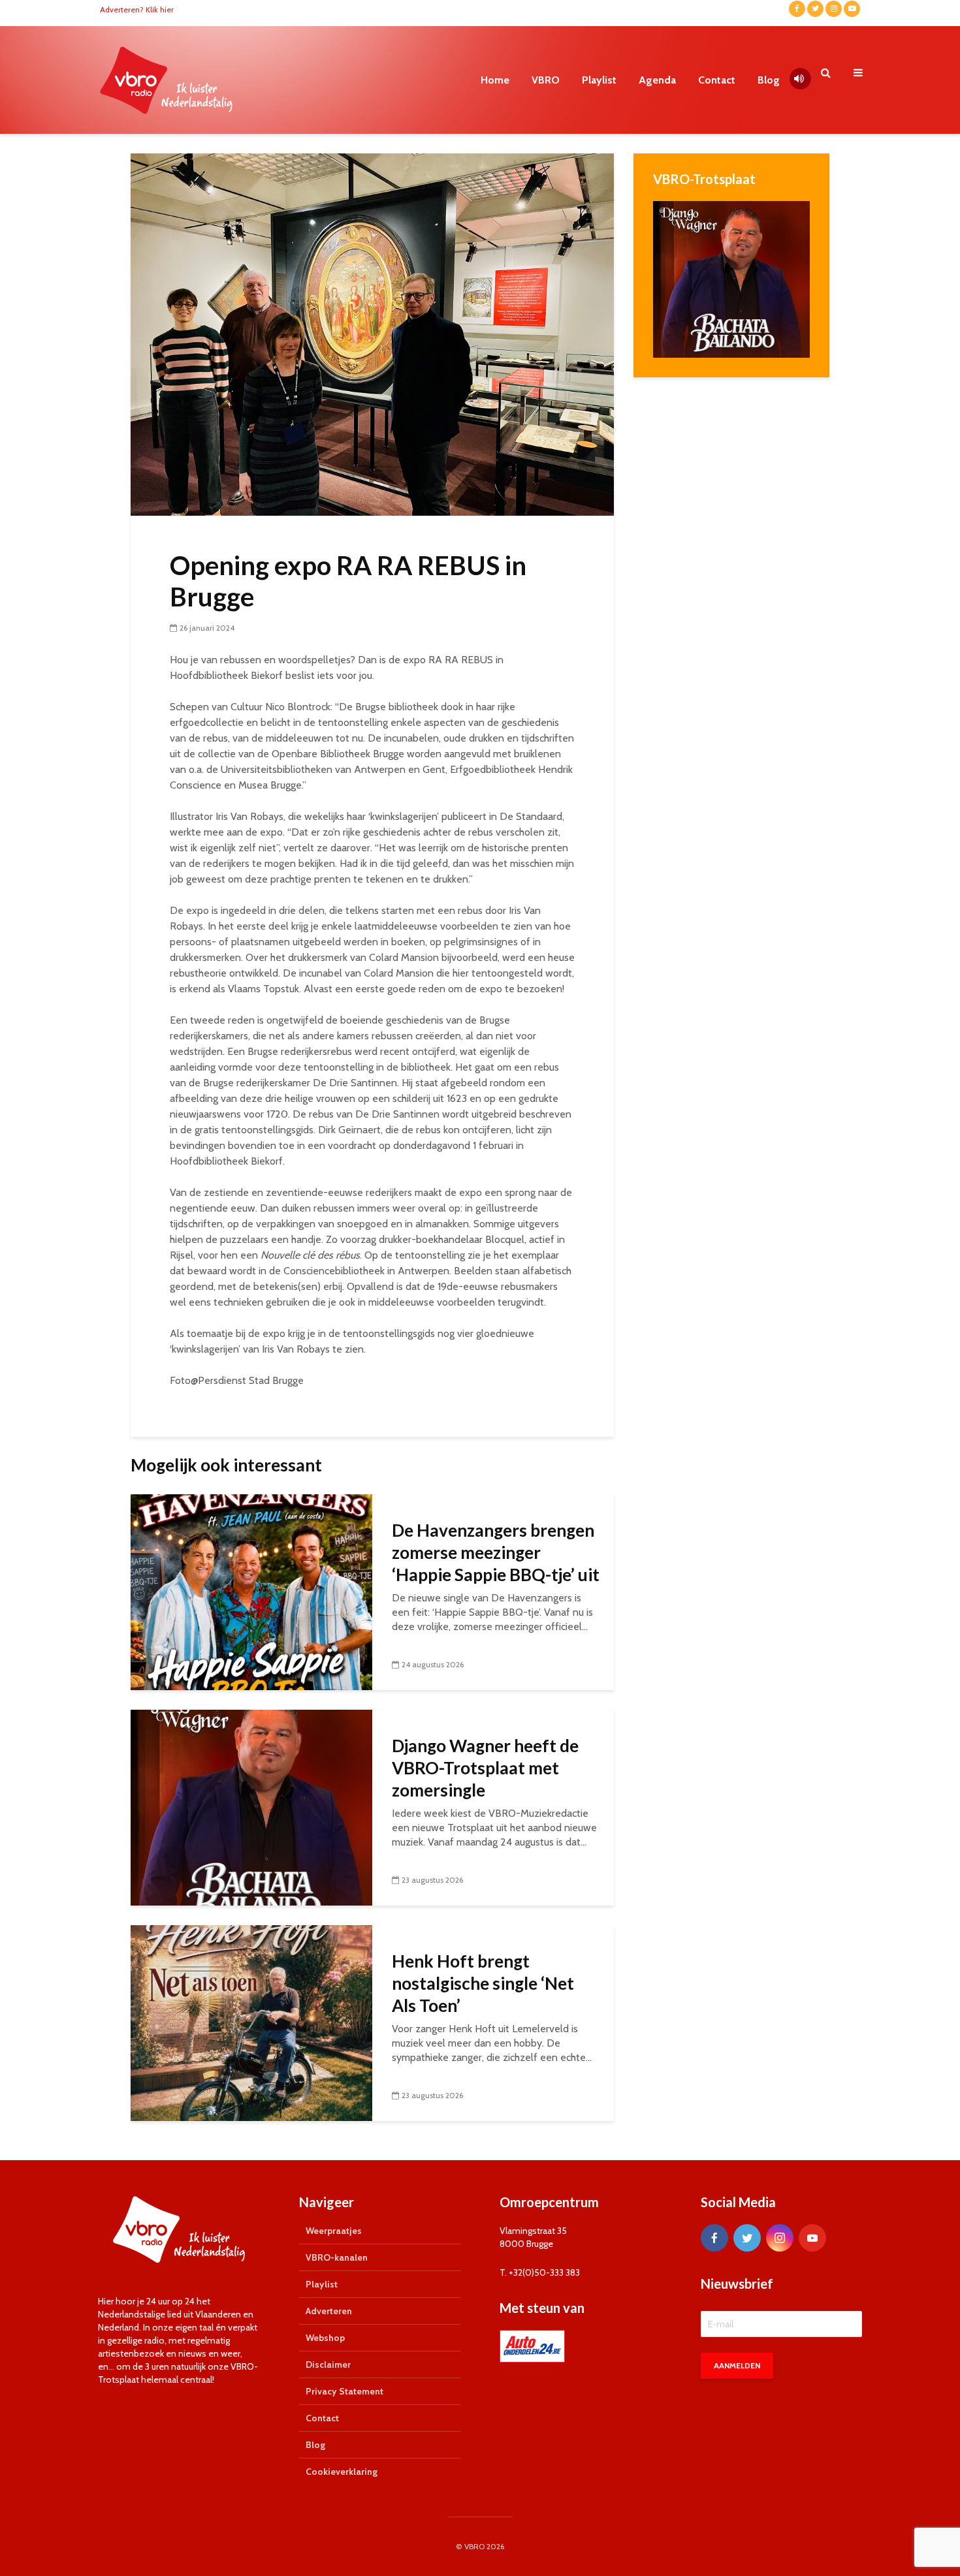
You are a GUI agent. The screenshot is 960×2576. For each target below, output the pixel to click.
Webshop (325, 2338)
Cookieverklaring (342, 2472)
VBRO (546, 80)
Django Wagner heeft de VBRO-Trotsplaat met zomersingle (485, 1768)
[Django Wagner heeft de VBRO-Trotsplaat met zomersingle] (251, 1807)
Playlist (599, 80)
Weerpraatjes (334, 2231)
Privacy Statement (344, 2391)
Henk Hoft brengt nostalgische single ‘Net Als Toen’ (483, 1983)
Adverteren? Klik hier (137, 9)
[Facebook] (714, 2238)
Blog (769, 80)
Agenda (657, 80)
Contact (717, 80)
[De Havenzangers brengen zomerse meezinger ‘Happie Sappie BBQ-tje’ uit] (251, 1591)
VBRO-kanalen (337, 2257)
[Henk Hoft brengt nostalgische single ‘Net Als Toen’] (251, 2022)
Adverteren (329, 2311)
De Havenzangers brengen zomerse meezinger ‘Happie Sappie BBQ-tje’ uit (496, 1552)
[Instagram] (780, 2238)
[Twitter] (747, 2238)
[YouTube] (812, 2238)
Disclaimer (328, 2364)
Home (495, 80)
